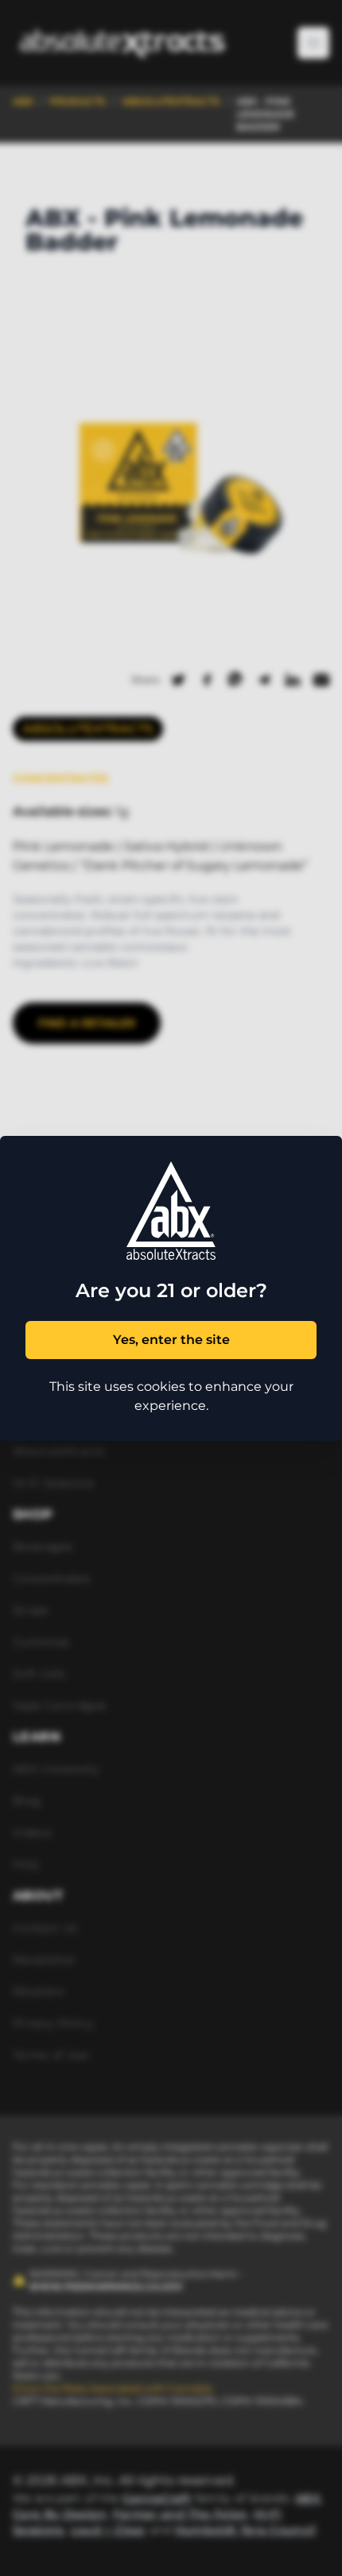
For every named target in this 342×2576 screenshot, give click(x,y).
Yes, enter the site (171, 1340)
